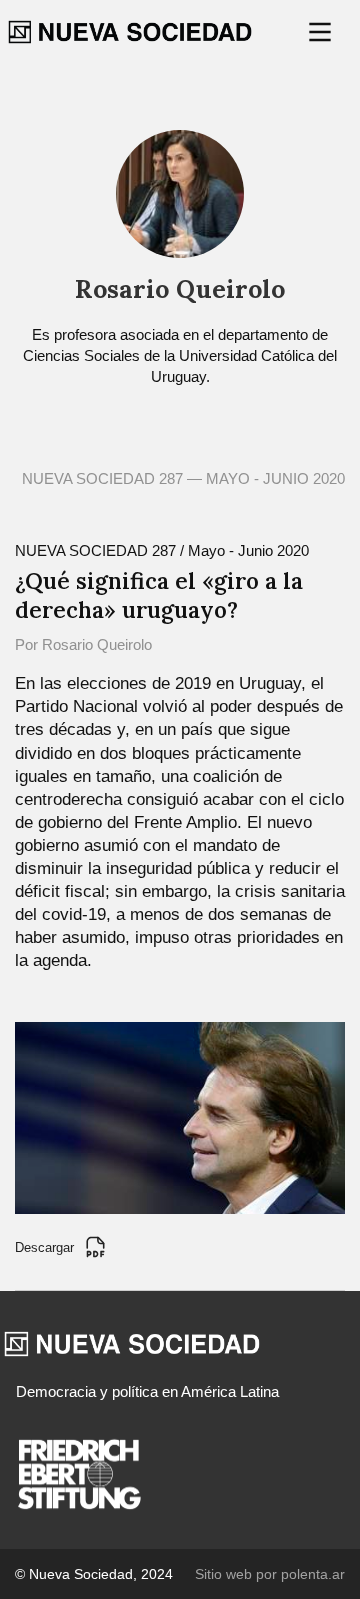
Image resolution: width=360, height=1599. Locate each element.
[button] (322, 32)
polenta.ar (313, 1574)
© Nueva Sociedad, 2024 (94, 1574)
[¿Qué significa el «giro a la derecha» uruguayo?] (180, 1116)
